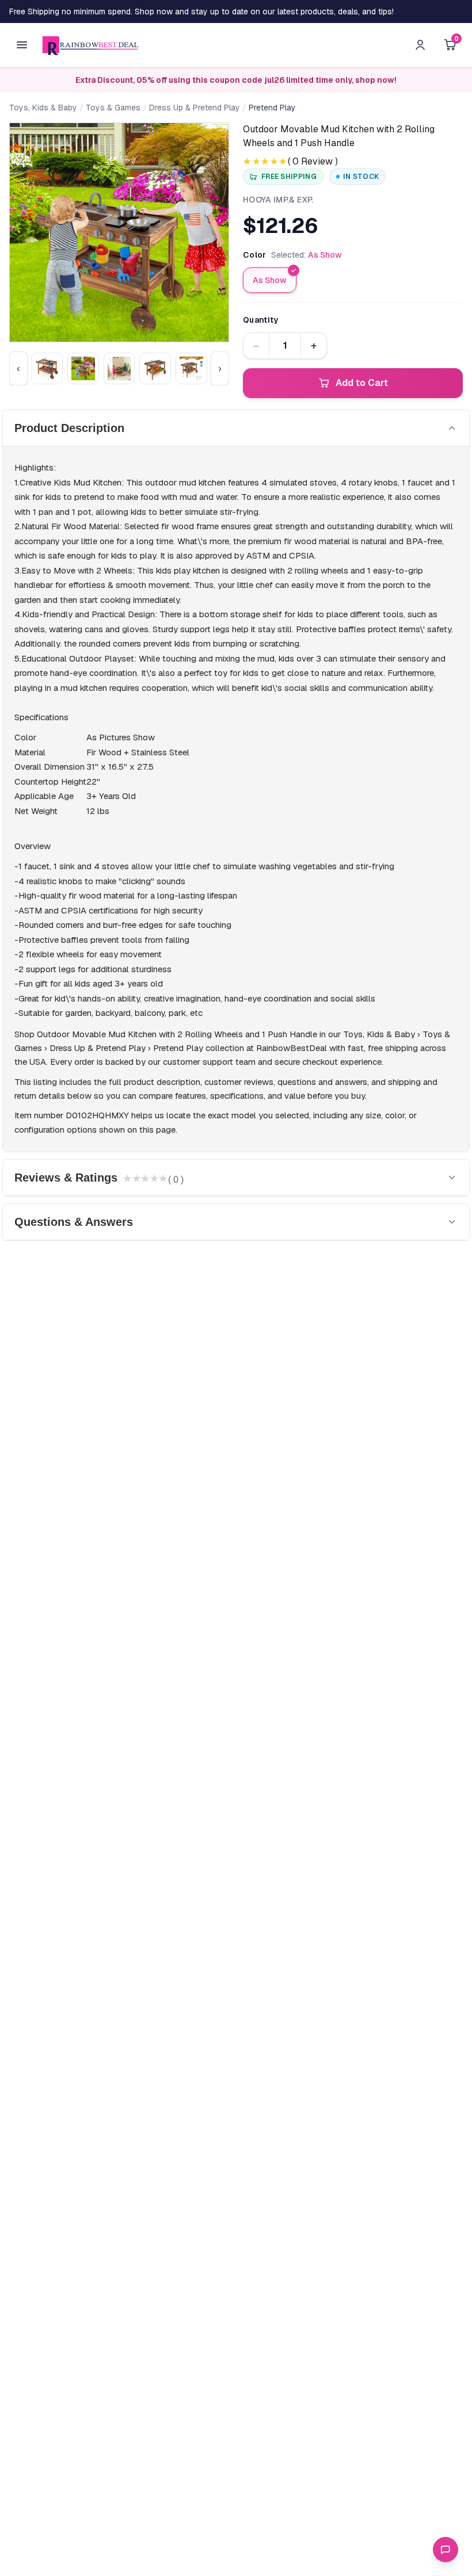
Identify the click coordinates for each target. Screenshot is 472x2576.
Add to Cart (362, 383)
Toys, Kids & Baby (43, 108)
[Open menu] (22, 45)
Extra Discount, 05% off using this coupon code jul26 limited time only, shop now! (236, 80)
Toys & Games (113, 108)
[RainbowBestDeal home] (90, 45)
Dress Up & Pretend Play (195, 108)
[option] (270, 280)
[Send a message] (446, 2550)
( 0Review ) (313, 161)
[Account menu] (420, 45)
